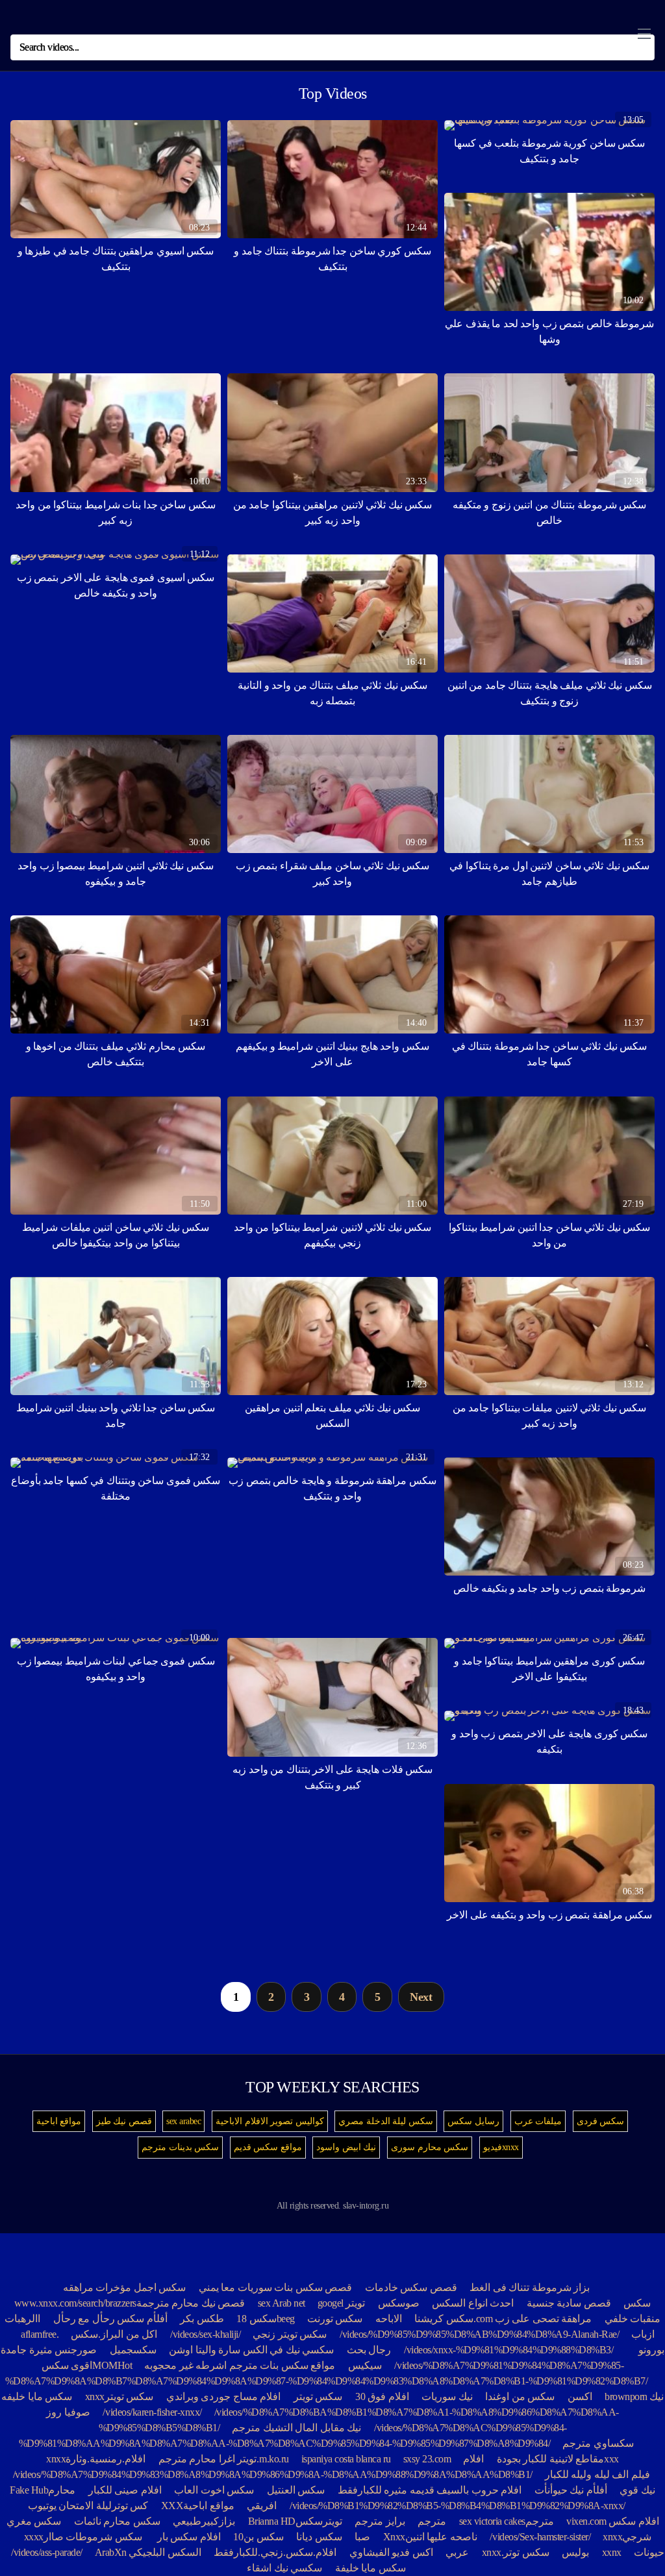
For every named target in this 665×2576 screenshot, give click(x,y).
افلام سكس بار (189, 2537)
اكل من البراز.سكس (114, 2334)
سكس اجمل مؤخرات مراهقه (125, 2287)
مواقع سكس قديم (268, 2147)
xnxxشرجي (627, 2537)
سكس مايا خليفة (370, 2568)
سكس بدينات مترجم (180, 2147)
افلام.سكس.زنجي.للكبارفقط (275, 2552)
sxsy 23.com (427, 2459)
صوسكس (399, 2303)
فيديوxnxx (501, 2147)
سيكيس (365, 2365)
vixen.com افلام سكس (613, 2521)
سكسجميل (133, 2350)
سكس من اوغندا (520, 2396)
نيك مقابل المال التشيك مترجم (296, 2428)
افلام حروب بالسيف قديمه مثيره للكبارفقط (430, 2490)
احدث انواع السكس (473, 2303)
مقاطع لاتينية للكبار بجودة (551, 2459)
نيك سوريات (447, 2396)
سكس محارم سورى (430, 2147)
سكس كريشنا (444, 2319)
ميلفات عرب (538, 2121)
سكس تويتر (318, 2396)
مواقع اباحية (59, 2121)
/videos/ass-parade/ (47, 2552)
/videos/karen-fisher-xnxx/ (152, 2412)
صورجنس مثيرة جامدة (49, 2350)
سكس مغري (34, 2521)
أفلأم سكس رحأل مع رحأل (110, 2319)
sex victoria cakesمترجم (507, 2521)
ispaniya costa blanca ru (346, 2459)
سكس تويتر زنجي (290, 2334)
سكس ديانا (319, 2537)
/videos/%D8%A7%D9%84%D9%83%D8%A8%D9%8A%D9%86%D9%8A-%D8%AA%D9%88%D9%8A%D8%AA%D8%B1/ (273, 2474)
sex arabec (183, 2121)
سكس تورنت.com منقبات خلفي (484, 2319)
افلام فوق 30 (382, 2396)
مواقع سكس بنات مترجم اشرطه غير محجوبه (240, 2365)
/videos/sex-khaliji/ (206, 2334)
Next (421, 1997)
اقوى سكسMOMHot (88, 2365)
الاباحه (389, 2319)
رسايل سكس (473, 2121)
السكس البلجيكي (165, 2552)
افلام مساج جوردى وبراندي (224, 2396)
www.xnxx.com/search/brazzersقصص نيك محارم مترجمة (130, 2303)
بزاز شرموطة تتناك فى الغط (530, 2287)
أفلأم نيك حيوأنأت (571, 2490)
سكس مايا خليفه (37, 2396)
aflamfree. (40, 2334)
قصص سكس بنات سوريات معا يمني (276, 2287)
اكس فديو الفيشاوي (390, 2552)
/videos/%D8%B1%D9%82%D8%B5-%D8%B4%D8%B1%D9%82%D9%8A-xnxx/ (458, 2506)
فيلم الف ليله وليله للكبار (597, 2474)
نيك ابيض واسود (346, 2147)
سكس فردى (601, 2121)
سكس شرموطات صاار (94, 2537)
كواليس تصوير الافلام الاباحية (270, 2121)
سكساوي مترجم (598, 2443)
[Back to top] (634, 2534)
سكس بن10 (258, 2537)
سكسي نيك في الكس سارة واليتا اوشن (251, 2350)
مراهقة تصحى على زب (544, 2319)
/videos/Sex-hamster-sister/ (540, 2537)
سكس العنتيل (296, 2490)
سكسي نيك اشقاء (284, 2568)
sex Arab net (282, 2303)
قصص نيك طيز (124, 2121)
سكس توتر (526, 2552)
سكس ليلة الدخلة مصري (386, 2121)
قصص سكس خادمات (411, 2287)
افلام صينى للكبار (125, 2490)
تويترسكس (319, 2521)
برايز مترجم (380, 2521)
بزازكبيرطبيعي (204, 2521)
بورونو (651, 2350)
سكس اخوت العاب (214, 2490)
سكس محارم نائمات (117, 2521)
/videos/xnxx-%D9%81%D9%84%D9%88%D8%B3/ (509, 2350)
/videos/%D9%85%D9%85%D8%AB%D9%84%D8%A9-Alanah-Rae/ (480, 2334)
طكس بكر (202, 2319)
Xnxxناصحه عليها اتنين (430, 2537)
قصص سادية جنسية (569, 2303)
